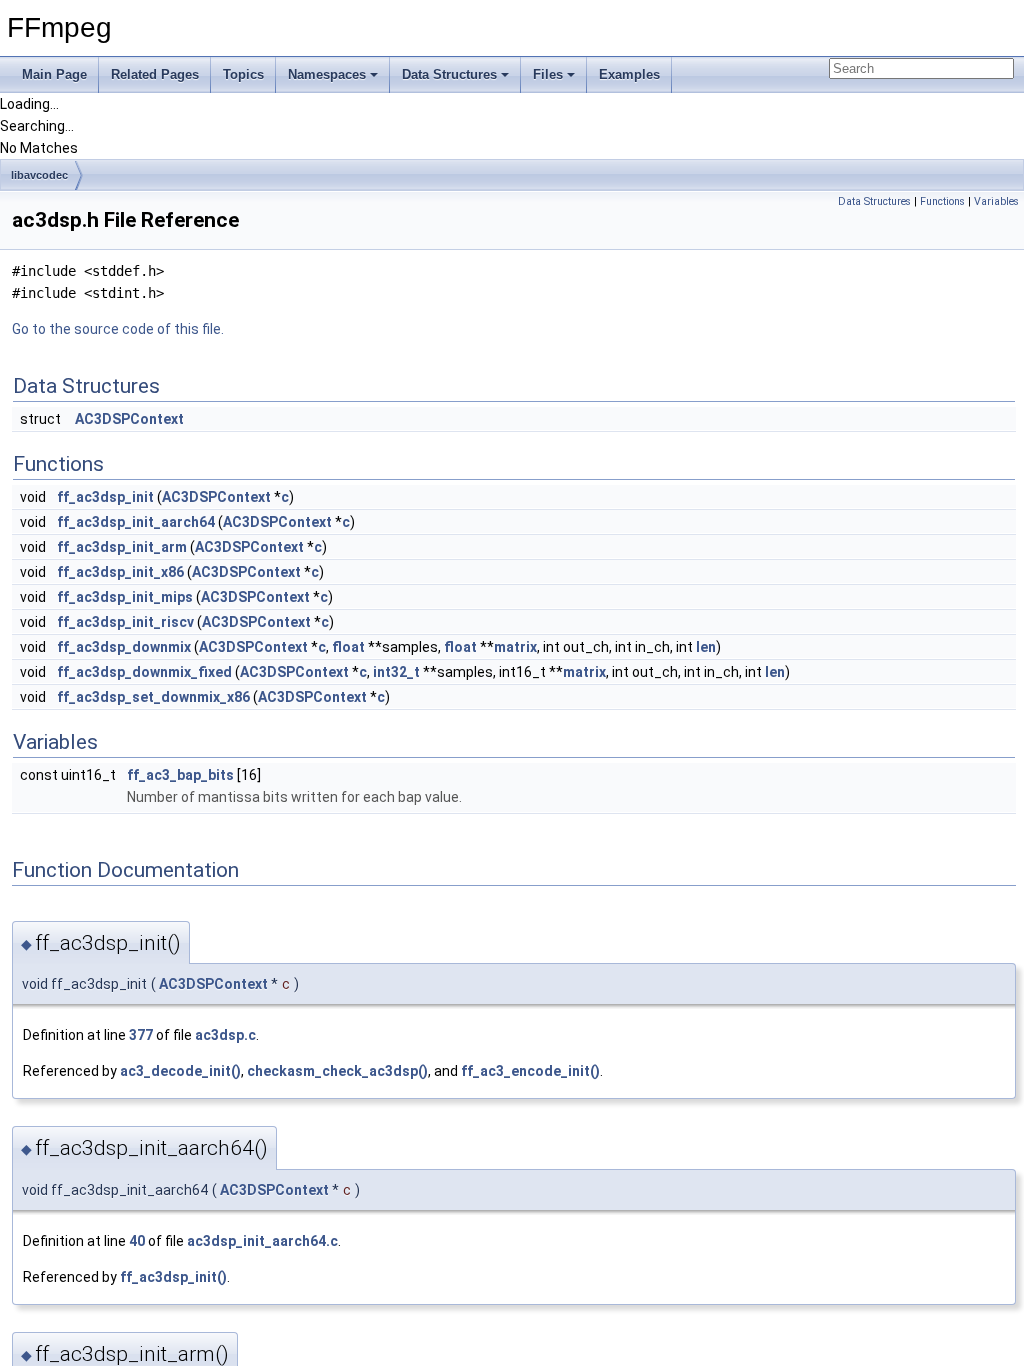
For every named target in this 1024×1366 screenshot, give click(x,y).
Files (548, 74)
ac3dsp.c (225, 1035)
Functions (942, 201)
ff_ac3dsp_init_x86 (120, 572)
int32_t (396, 672)
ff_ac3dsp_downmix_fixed (144, 672)
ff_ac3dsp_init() (173, 1277)
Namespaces (327, 74)
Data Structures (449, 74)
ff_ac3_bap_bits (180, 775)
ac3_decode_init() (180, 1071)
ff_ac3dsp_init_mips (125, 597)
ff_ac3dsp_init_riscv (125, 622)
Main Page (54, 74)
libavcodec (39, 175)
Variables (996, 201)
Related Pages (155, 74)
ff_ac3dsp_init (105, 497)
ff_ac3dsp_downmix (124, 647)
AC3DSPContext (129, 419)
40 (137, 1241)
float (348, 647)
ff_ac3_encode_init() (530, 1071)
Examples (629, 74)
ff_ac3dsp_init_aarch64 (136, 522)
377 (141, 1035)
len (706, 647)
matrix (515, 647)
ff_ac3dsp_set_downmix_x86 (153, 697)
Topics (243, 74)
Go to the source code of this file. (118, 329)
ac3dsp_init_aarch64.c (262, 1241)
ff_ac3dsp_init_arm (122, 547)
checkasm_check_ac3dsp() (337, 1071)
